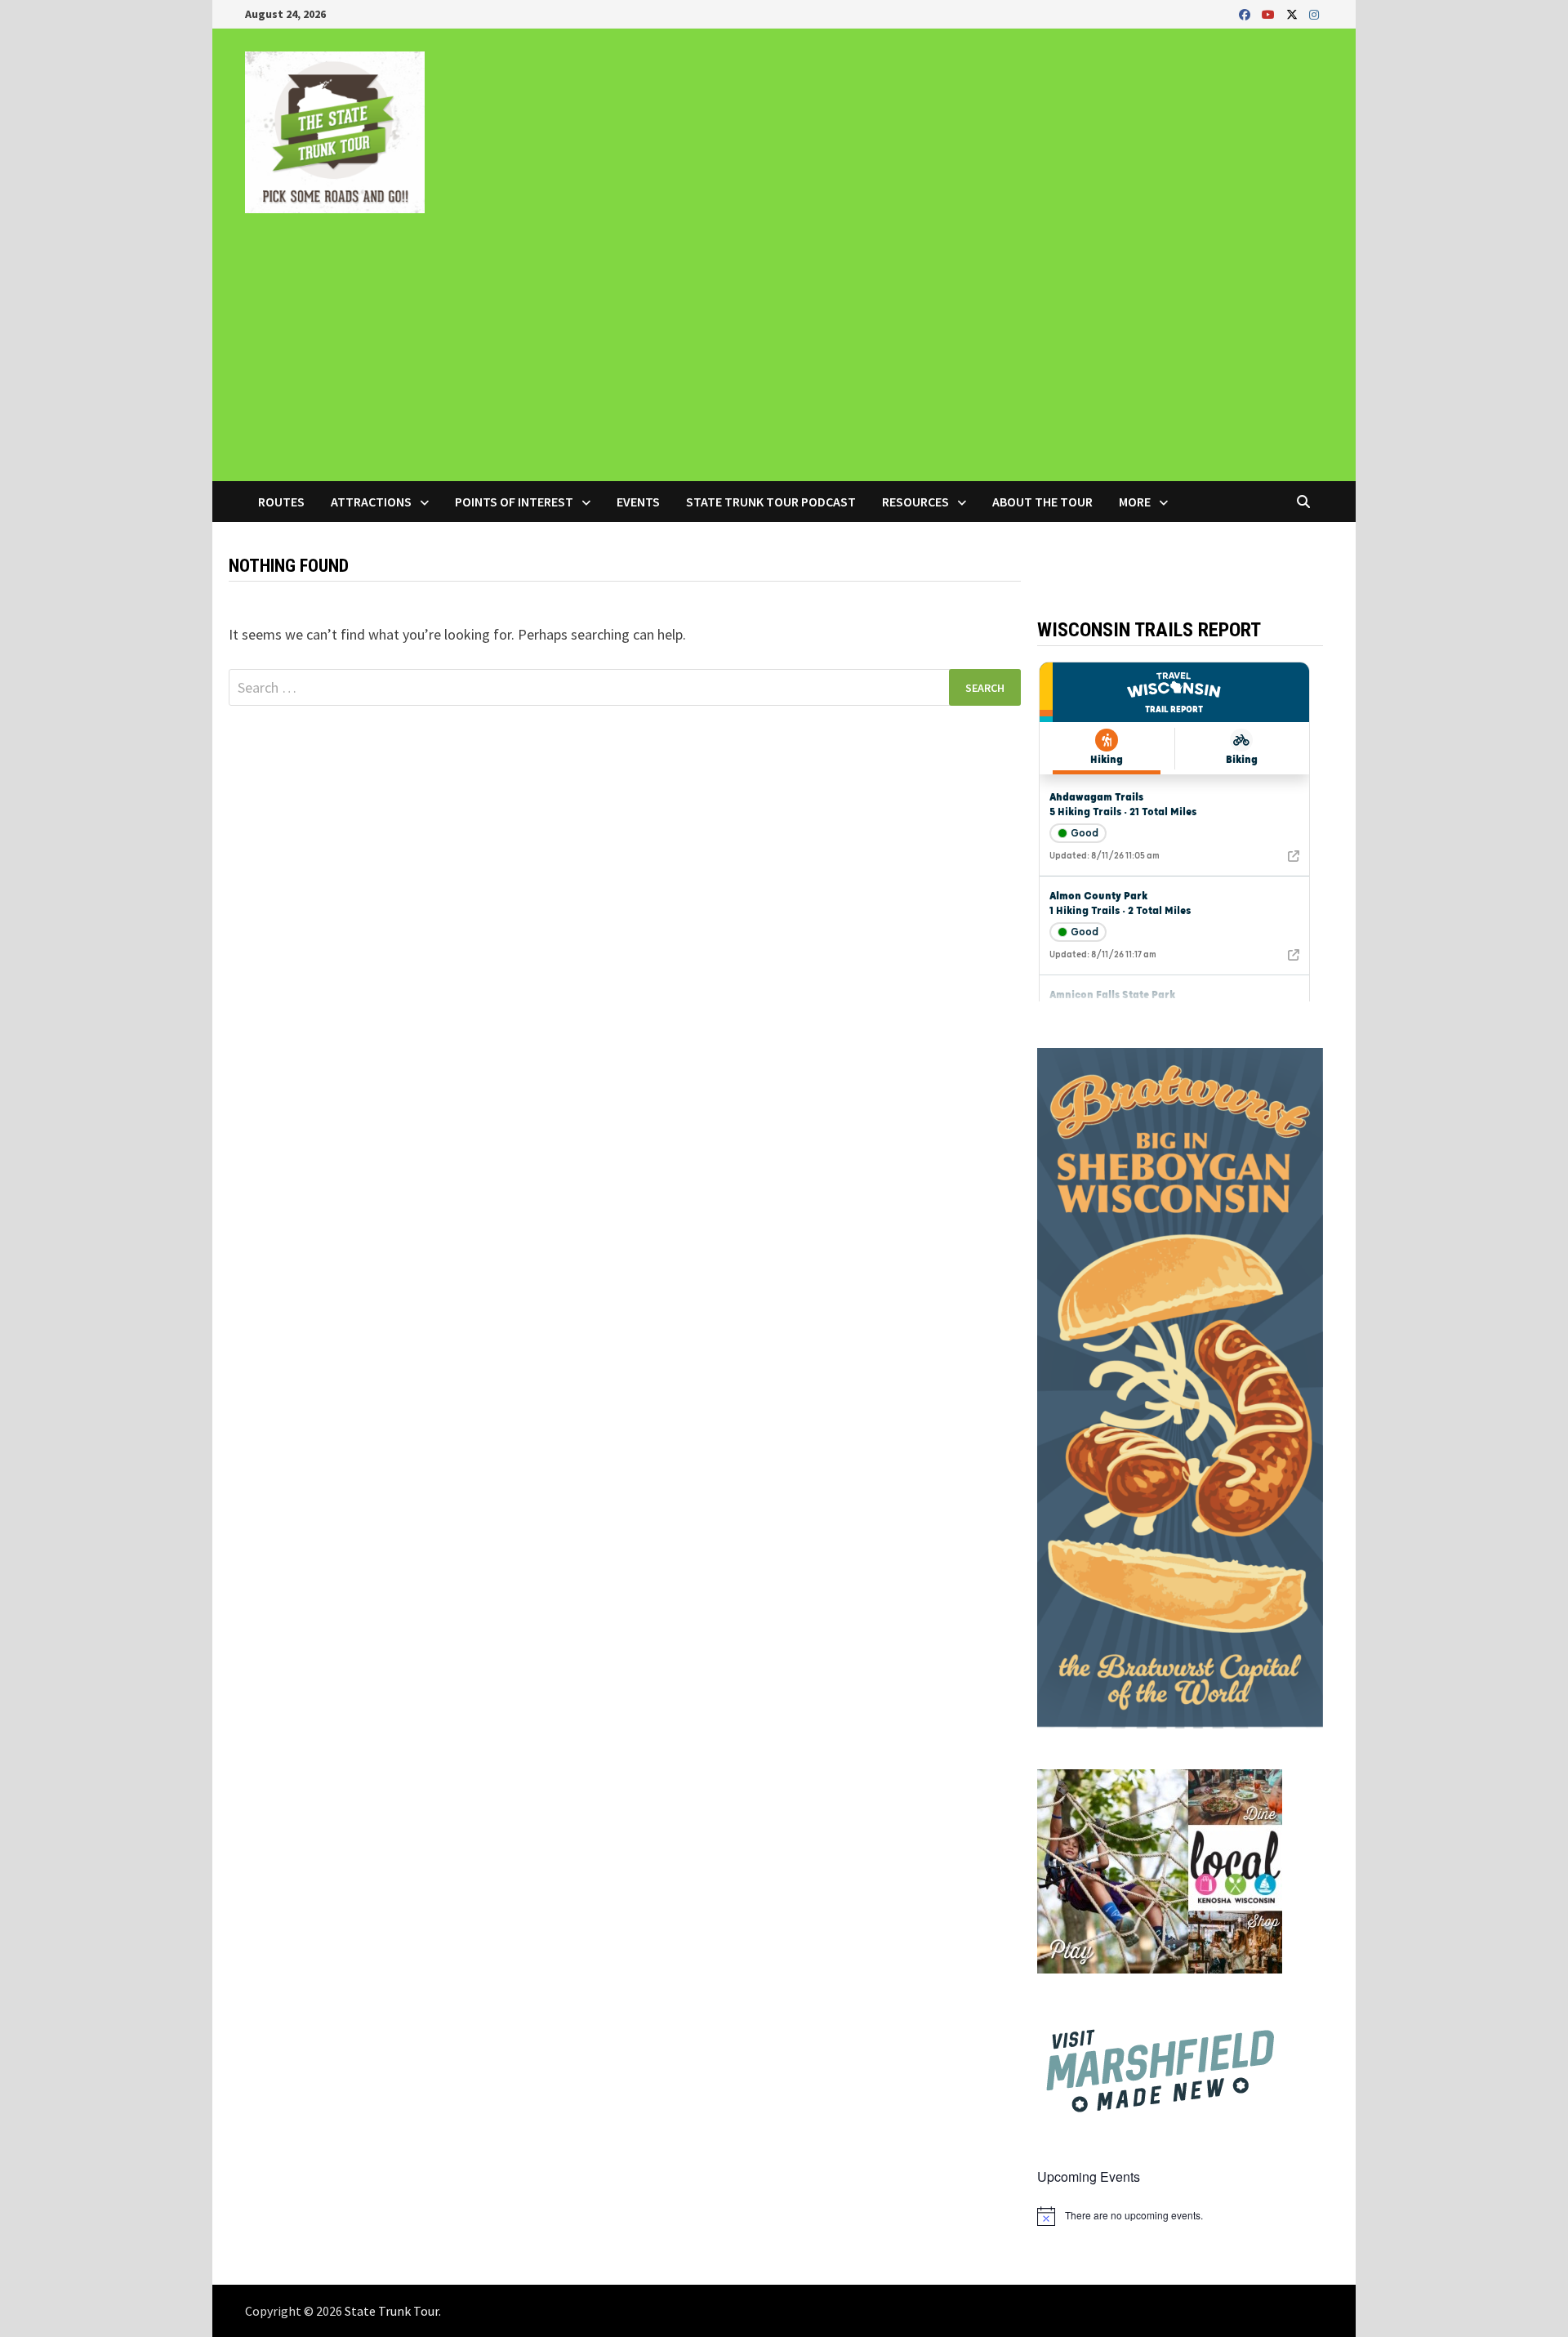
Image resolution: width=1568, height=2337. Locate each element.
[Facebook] (1246, 13)
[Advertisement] (784, 359)
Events (638, 502)
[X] (1294, 13)
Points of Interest (514, 502)
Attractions (371, 502)
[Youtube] (1270, 13)
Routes (281, 502)
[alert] (1180, 2216)
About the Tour (1042, 502)
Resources (915, 502)
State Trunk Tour (392, 2311)
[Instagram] (1314, 13)
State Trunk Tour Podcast (771, 502)
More (1135, 502)
